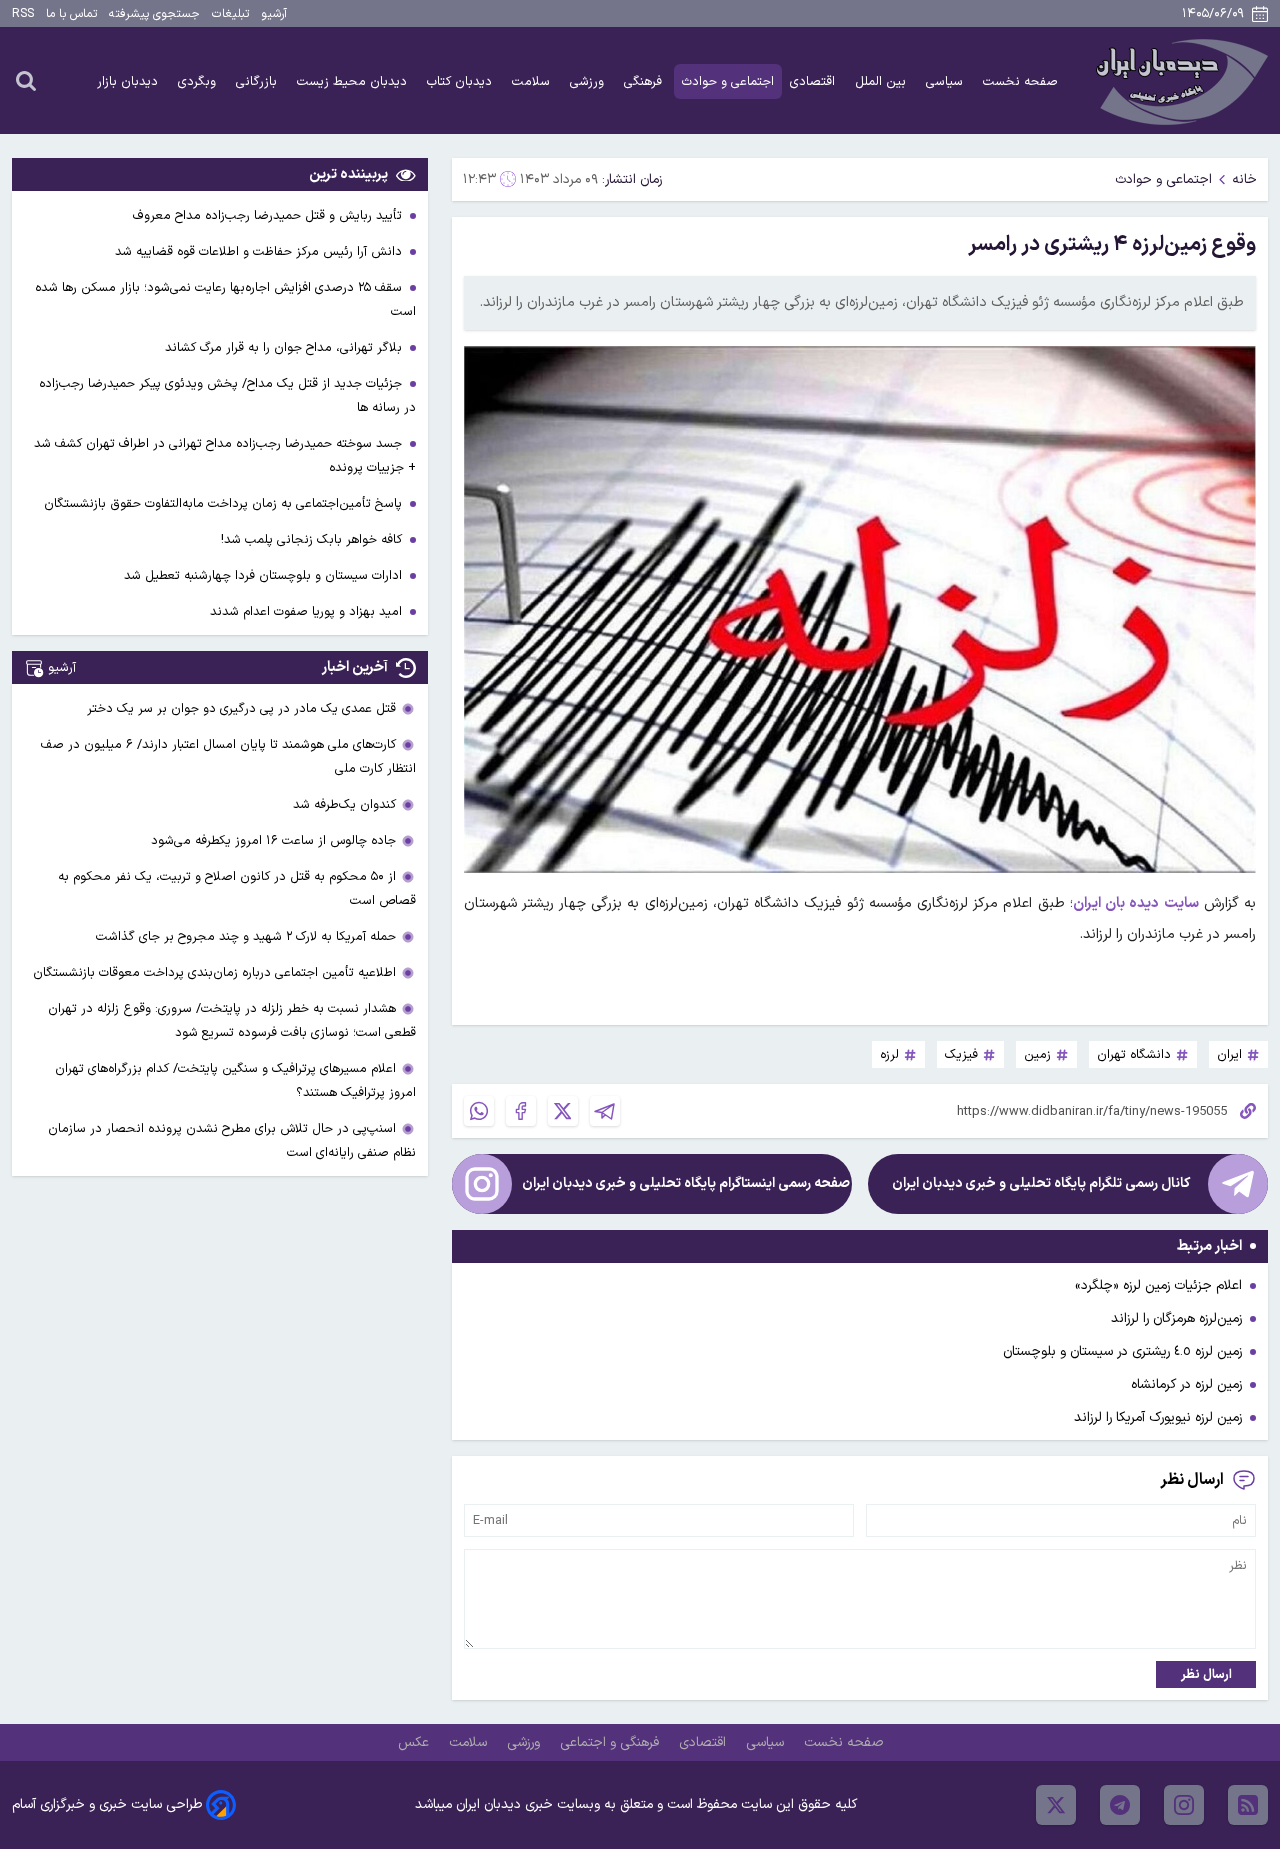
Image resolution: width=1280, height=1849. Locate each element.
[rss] (1248, 1805)
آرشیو (274, 14)
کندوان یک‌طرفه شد (344, 804)
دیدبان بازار (129, 81)
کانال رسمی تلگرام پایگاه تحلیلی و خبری (1041, 1183)
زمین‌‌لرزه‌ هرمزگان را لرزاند (1176, 1318)
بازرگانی (258, 81)
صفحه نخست (1020, 81)
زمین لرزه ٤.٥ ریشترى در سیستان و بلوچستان (1122, 1351)
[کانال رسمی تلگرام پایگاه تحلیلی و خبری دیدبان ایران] (1238, 1184)
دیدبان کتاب (461, 81)
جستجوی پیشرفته (154, 14)
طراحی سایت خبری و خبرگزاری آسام (107, 1804)
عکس (415, 1742)
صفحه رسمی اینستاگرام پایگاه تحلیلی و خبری (686, 1183)
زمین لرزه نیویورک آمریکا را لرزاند (1158, 1417)
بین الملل (882, 81)
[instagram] (1184, 1805)
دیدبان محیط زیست (354, 81)
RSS (23, 14)
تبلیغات (230, 14)
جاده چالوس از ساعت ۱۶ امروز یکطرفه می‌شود (273, 840)
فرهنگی (645, 81)
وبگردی (199, 81)
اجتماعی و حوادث (728, 81)
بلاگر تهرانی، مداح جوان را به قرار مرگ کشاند (285, 347)
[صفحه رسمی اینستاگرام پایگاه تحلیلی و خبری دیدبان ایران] (482, 1184)
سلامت (533, 81)
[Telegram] (605, 1111)
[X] (563, 1111)
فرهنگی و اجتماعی (611, 1742)
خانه (1244, 179)
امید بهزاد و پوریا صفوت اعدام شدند (308, 611)
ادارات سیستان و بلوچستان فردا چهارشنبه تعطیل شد (265, 575)
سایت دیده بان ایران (1136, 903)
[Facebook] (521, 1111)
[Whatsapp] (479, 1111)
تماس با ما (71, 14)
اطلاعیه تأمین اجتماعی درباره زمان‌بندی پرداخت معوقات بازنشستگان (214, 972)
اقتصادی (814, 81)
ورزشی (589, 81)
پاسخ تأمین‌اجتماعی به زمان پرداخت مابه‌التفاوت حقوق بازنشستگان (225, 503)
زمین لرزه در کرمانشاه (1186, 1384)
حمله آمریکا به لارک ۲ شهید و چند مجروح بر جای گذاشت (246, 936)
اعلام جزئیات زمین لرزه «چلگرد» (1158, 1285)
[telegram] (1120, 1805)
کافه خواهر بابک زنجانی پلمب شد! (313, 539)
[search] (26, 80)
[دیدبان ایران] (1179, 80)
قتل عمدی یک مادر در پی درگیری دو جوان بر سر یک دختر (241, 708)
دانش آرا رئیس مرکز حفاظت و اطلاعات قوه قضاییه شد (260, 251)
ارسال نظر (1206, 1674)
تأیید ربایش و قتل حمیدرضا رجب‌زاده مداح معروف (269, 215)
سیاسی (946, 81)
